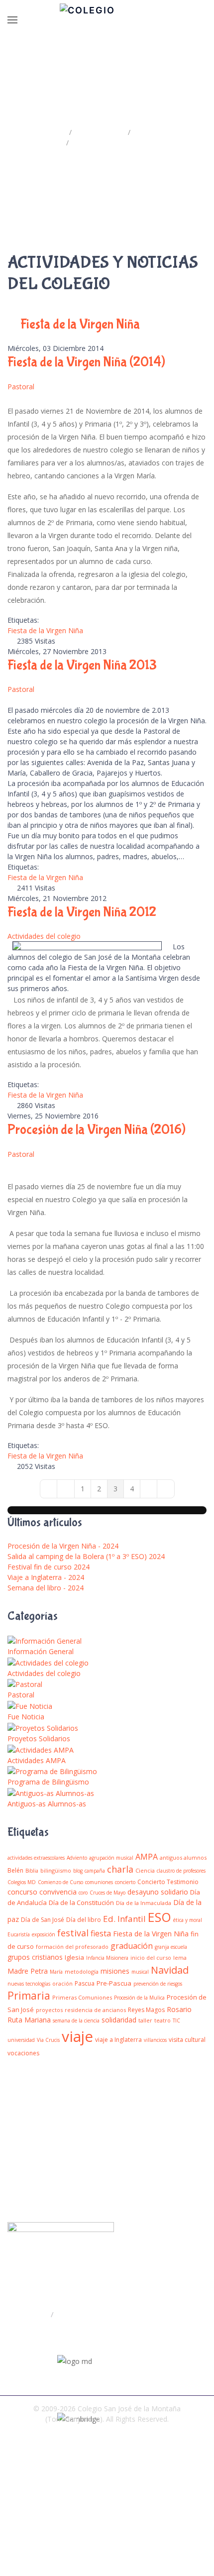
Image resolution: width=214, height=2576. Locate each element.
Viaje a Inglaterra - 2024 (46, 1577)
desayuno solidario (158, 1892)
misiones (115, 1971)
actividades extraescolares (36, 1858)
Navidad (170, 1970)
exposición (44, 1934)
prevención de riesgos (158, 1984)
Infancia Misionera (107, 1958)
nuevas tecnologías (29, 1984)
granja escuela (171, 1947)
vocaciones (23, 2053)
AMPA (147, 1857)
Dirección (33, 2314)
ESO (160, 1917)
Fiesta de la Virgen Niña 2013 (82, 665)
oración (62, 1983)
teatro (162, 2020)
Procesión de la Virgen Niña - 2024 (63, 1546)
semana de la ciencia (76, 2020)
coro (83, 1893)
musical (140, 1972)
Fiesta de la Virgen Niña (45, 630)
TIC (176, 2020)
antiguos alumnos (183, 1857)
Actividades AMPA (37, 1760)
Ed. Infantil (124, 1919)
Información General (41, 1651)
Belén (15, 1870)
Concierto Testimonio (168, 1882)
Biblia (32, 1871)
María (56, 1972)
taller (145, 2020)
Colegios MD (22, 1882)
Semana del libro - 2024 (46, 1588)
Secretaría (73, 2314)
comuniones (99, 1882)
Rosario (179, 2009)
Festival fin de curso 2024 (49, 1567)
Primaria (29, 1996)
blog (78, 1871)
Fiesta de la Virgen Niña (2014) (86, 362)
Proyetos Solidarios (39, 1738)
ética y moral (188, 1920)
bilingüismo (56, 1870)
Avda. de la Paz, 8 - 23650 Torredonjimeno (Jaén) (102, 2294)
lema (180, 1958)
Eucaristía (19, 1934)
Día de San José (43, 1920)
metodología (82, 1971)
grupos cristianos (35, 1957)
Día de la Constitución (81, 1903)
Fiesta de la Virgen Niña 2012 (82, 912)
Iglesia (74, 1957)
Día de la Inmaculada (144, 1903)
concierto (125, 1882)
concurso (22, 1892)
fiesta (101, 1933)
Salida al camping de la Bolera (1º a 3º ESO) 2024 (86, 1556)
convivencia (58, 1892)
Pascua (85, 1983)
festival (73, 1933)
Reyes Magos (146, 2010)
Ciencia (145, 1870)
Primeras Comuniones (82, 1997)
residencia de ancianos (95, 2010)
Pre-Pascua (114, 1983)
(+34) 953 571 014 (50, 2334)
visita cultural (187, 2040)
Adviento (77, 1858)
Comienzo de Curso (60, 1882)
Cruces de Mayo (107, 1893)
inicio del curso (151, 1958)
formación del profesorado (72, 1947)
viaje (77, 2036)
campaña (95, 1871)
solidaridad (119, 2020)
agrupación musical (111, 1858)
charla (120, 1869)
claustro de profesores (181, 1871)
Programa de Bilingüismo (48, 1782)
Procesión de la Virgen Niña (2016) (97, 1130)
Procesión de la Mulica (139, 1998)
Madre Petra (28, 1971)
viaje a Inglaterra (118, 2040)
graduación (132, 1946)
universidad (21, 2040)
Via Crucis (48, 2040)
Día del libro (84, 1920)
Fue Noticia (26, 1717)
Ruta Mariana (29, 2020)
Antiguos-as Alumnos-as (47, 1804)
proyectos (49, 2010)
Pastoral (21, 387)
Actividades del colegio (44, 936)
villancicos (155, 2040)
